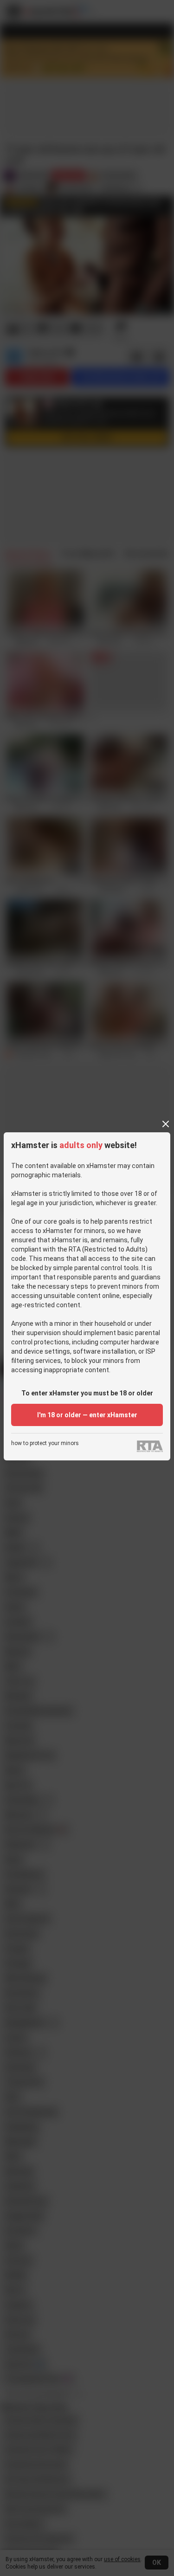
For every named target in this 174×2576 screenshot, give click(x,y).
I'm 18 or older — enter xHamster (87, 1415)
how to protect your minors (45, 1443)
